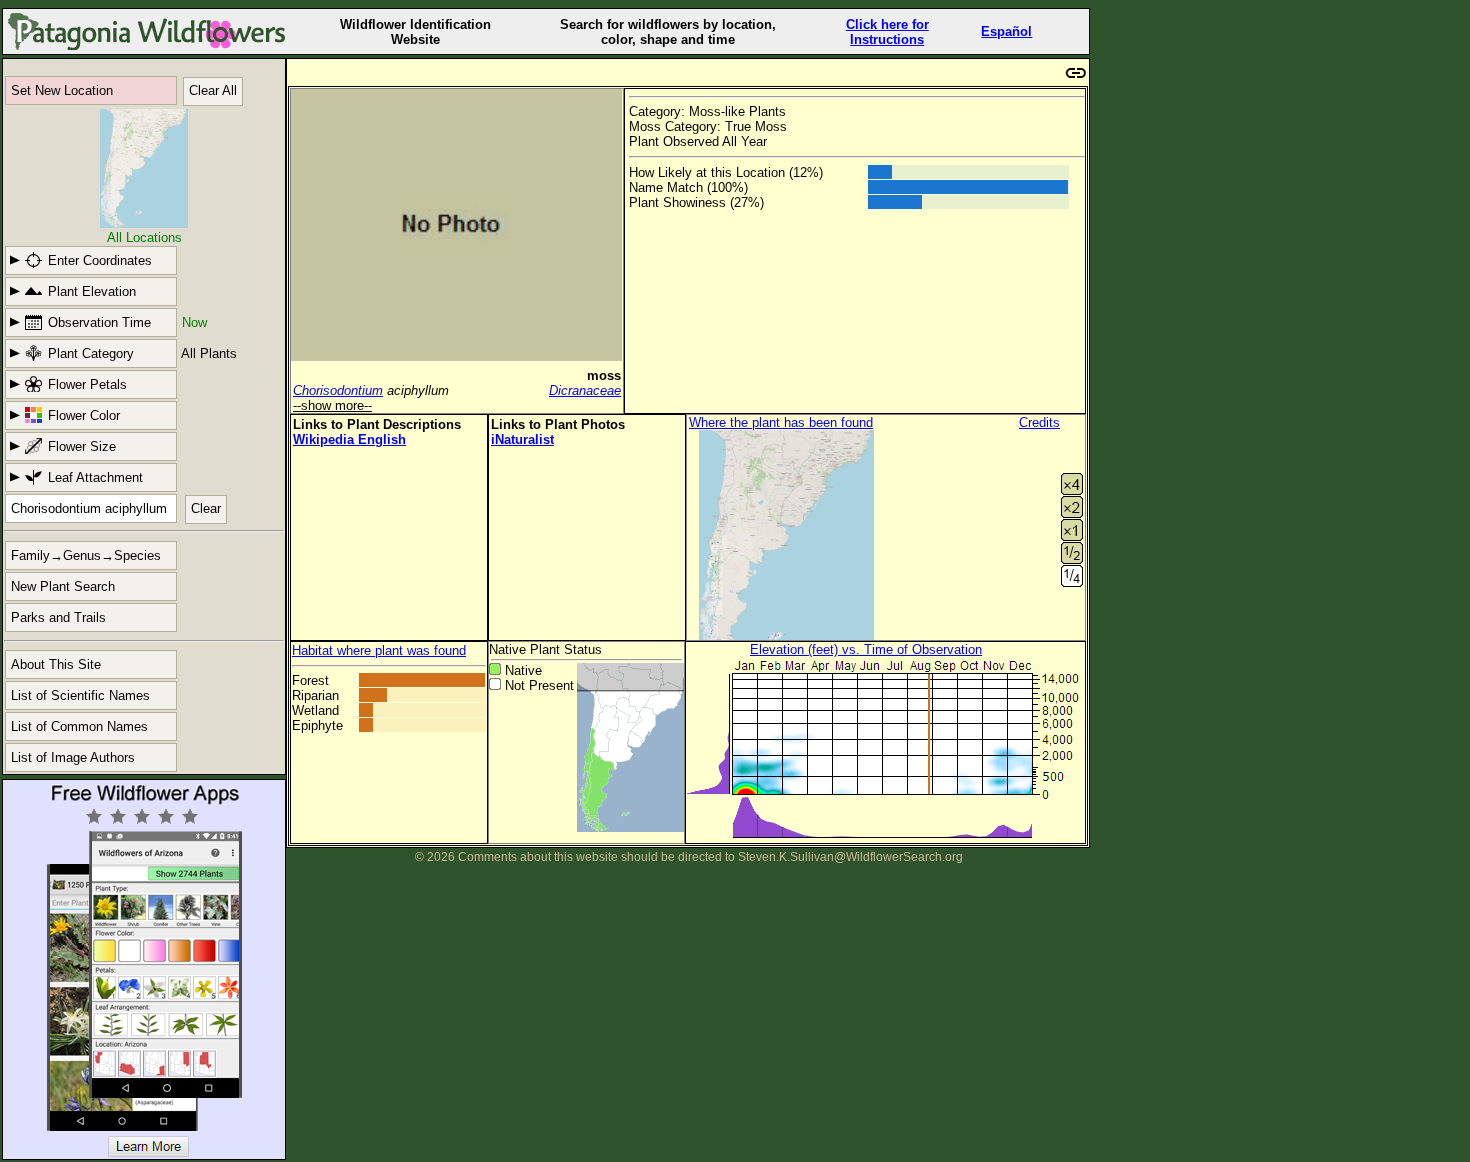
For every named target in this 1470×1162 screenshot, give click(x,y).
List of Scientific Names (80, 695)
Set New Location (62, 90)
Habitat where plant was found (379, 650)
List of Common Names (79, 726)
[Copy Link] (1076, 70)
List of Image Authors (73, 757)
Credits (1039, 422)
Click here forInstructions (887, 32)
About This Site (56, 664)
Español (1006, 31)
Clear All (213, 90)
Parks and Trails (58, 617)
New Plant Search (63, 586)
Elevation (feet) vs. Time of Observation (866, 649)
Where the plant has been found (781, 422)
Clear (206, 508)
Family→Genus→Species (86, 555)
